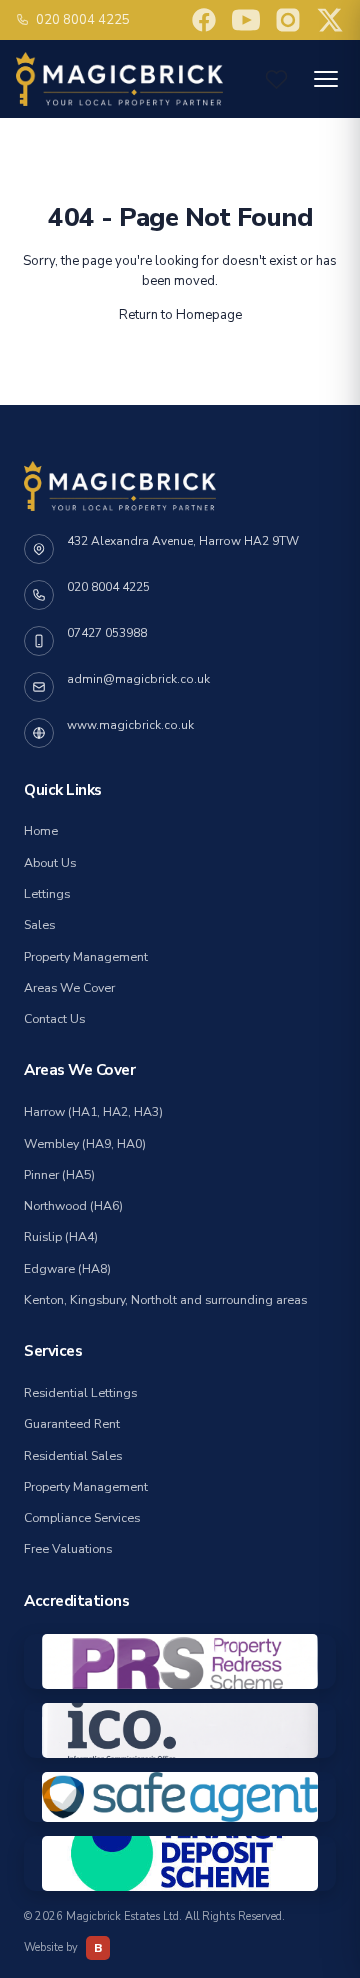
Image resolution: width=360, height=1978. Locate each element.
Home (41, 831)
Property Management (86, 957)
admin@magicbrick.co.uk (138, 679)
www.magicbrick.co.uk (130, 725)
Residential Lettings (80, 1393)
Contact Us (54, 1019)
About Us (50, 863)
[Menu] (326, 79)
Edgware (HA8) (67, 1269)
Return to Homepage (180, 315)
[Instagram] (288, 20)
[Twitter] (330, 20)
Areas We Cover (69, 988)
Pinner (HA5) (59, 1175)
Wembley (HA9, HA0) (85, 1144)
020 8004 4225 (83, 20)
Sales (39, 925)
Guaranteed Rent (72, 1424)
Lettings (47, 894)
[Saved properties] (276, 79)
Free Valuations (68, 1549)
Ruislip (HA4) (61, 1237)
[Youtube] (204, 20)
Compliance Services (82, 1518)
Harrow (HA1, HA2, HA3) (93, 1112)
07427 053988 (107, 633)
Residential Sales (73, 1456)
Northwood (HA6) (73, 1206)
